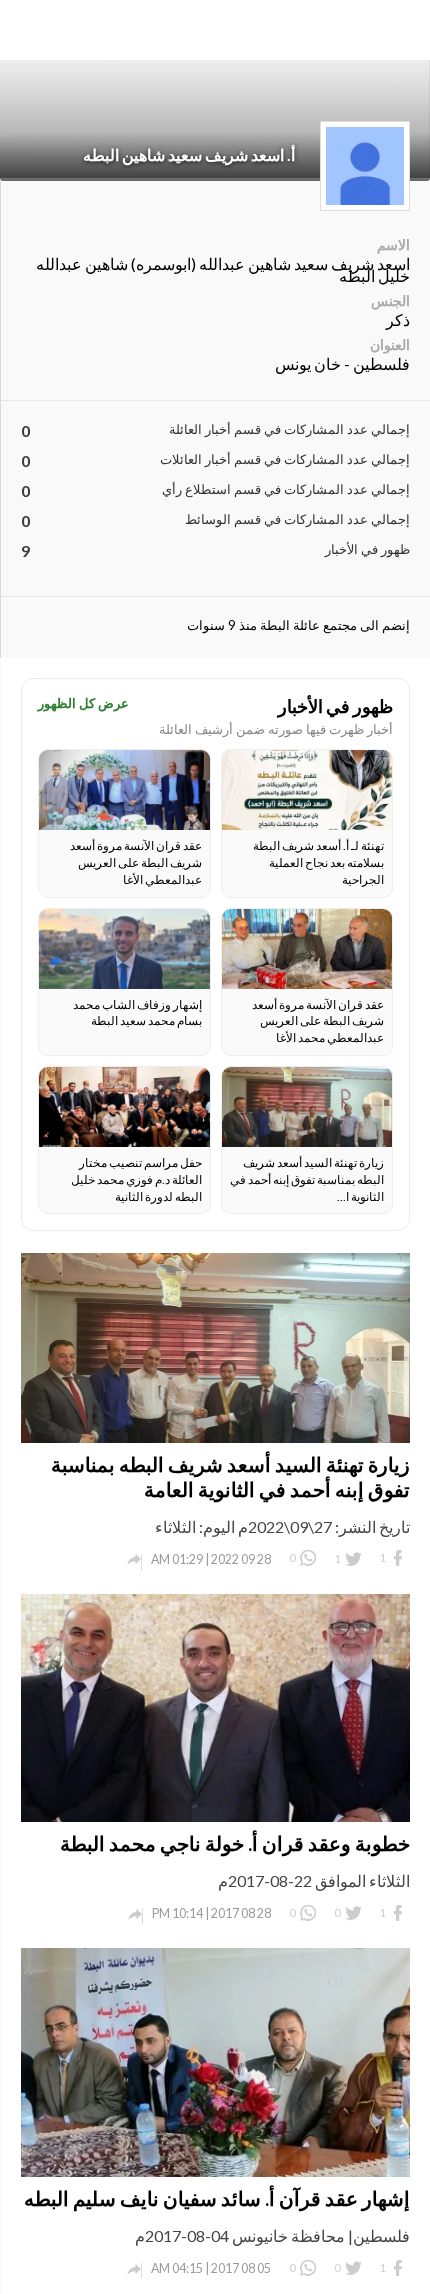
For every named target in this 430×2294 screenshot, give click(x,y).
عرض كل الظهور (83, 703)
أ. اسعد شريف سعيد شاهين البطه (189, 154)
